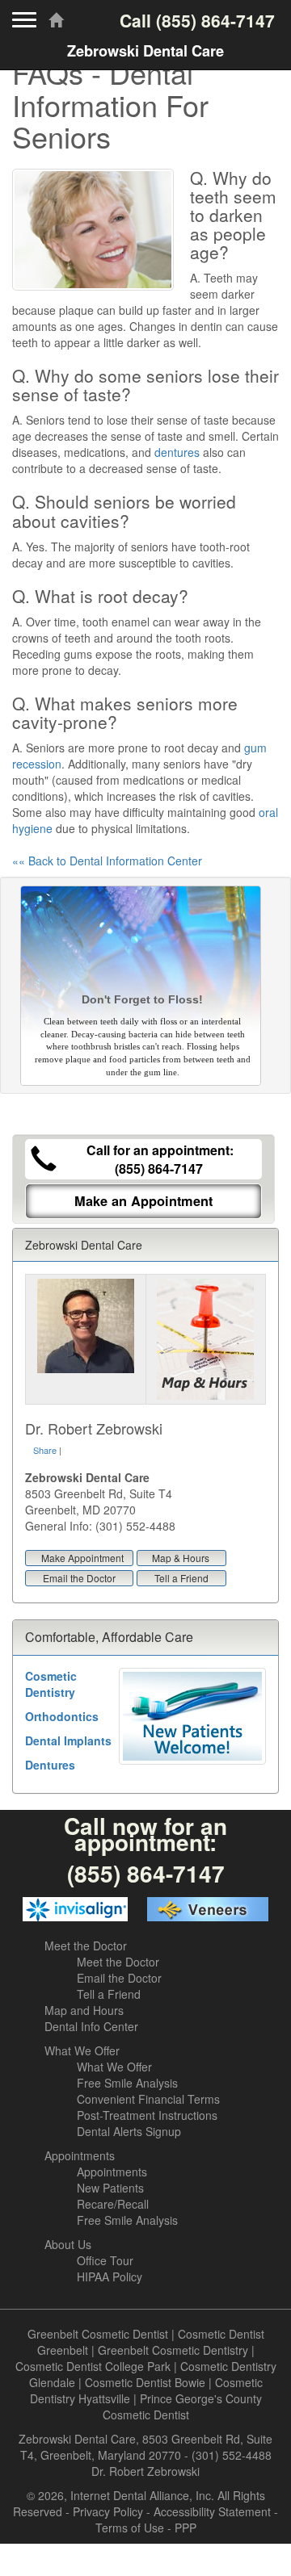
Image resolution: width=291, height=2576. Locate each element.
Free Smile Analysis (127, 2083)
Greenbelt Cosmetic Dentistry (173, 2350)
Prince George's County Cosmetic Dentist (182, 2406)
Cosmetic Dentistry (51, 1684)
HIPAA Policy (110, 2277)
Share (45, 1450)
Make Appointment (82, 1558)
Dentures (50, 1765)
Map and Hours (84, 2010)
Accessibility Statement (212, 2511)
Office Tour (105, 2260)
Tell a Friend (181, 1578)
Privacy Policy (108, 2511)
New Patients (110, 2188)
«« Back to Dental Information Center (107, 861)
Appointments (80, 2155)
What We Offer (82, 2050)
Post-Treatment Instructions (147, 2115)
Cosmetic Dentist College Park (93, 2366)
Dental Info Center (91, 2026)
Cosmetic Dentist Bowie (145, 2382)
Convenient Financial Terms (148, 2099)
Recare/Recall (113, 2204)
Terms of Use (130, 2528)
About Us (68, 2244)
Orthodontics (62, 1716)
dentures (177, 452)
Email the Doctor (79, 1578)
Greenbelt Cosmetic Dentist (98, 2334)
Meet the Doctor (86, 1946)
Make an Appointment (143, 1201)
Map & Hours (181, 1558)
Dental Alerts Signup (129, 2131)
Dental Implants (68, 1740)
